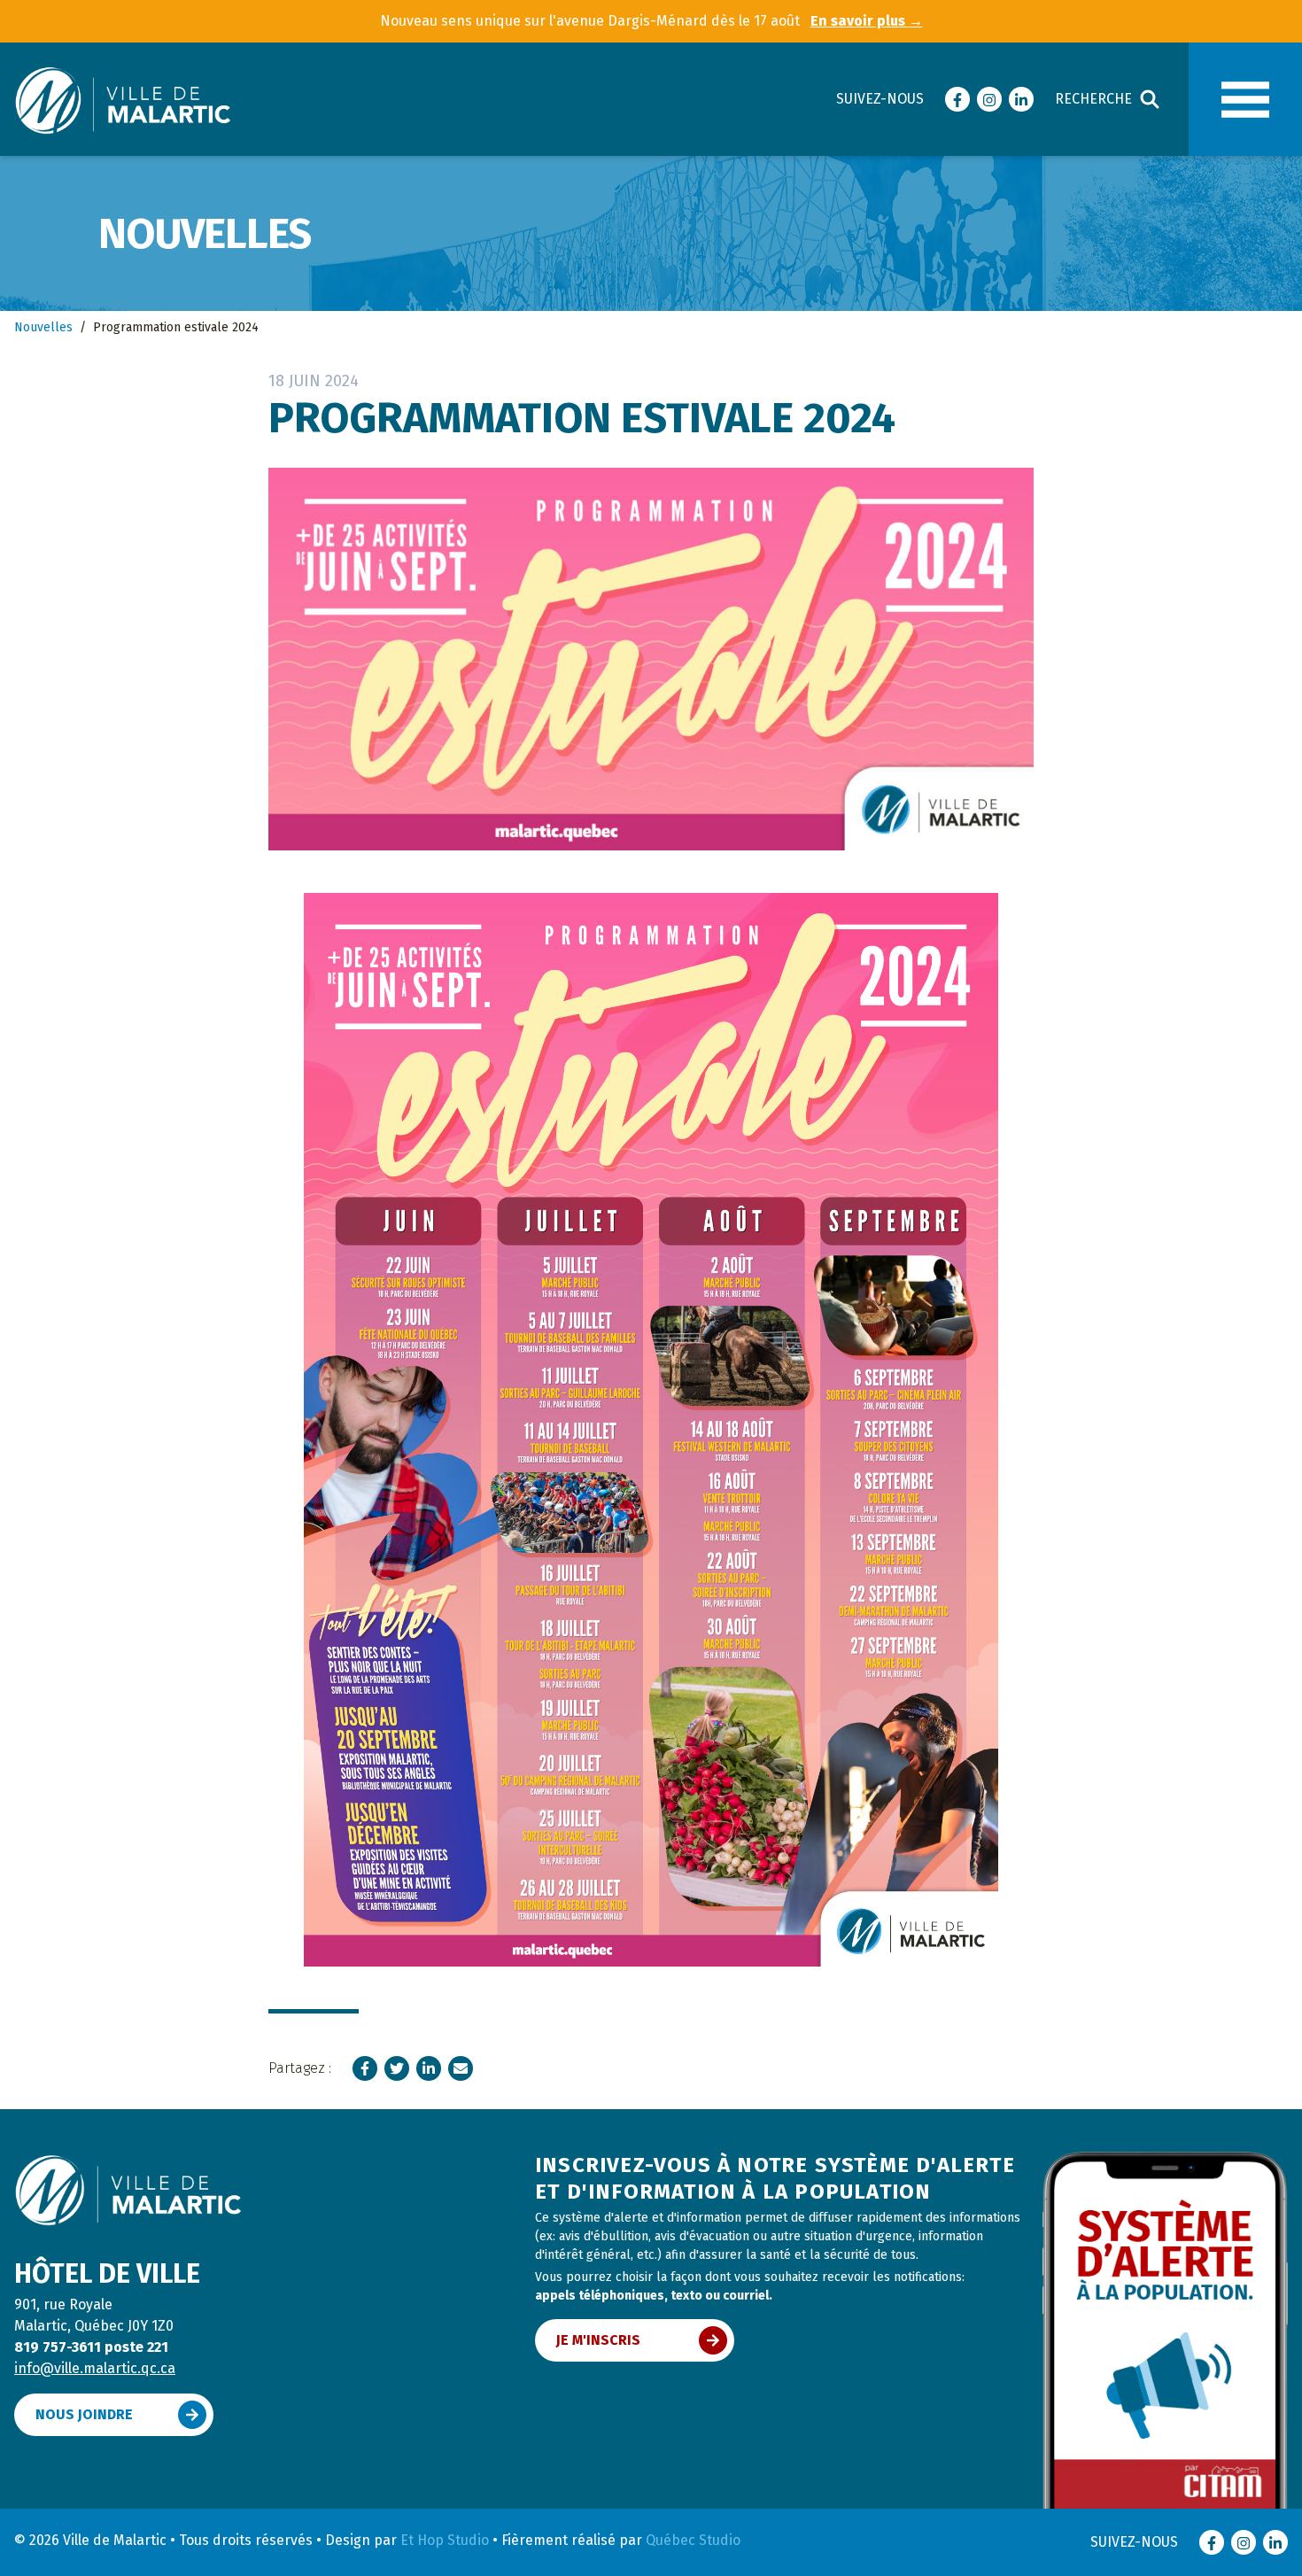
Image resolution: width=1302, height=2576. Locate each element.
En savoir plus (867, 21)
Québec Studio (693, 2540)
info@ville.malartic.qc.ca (95, 2368)
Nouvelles (43, 327)
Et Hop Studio (445, 2540)
